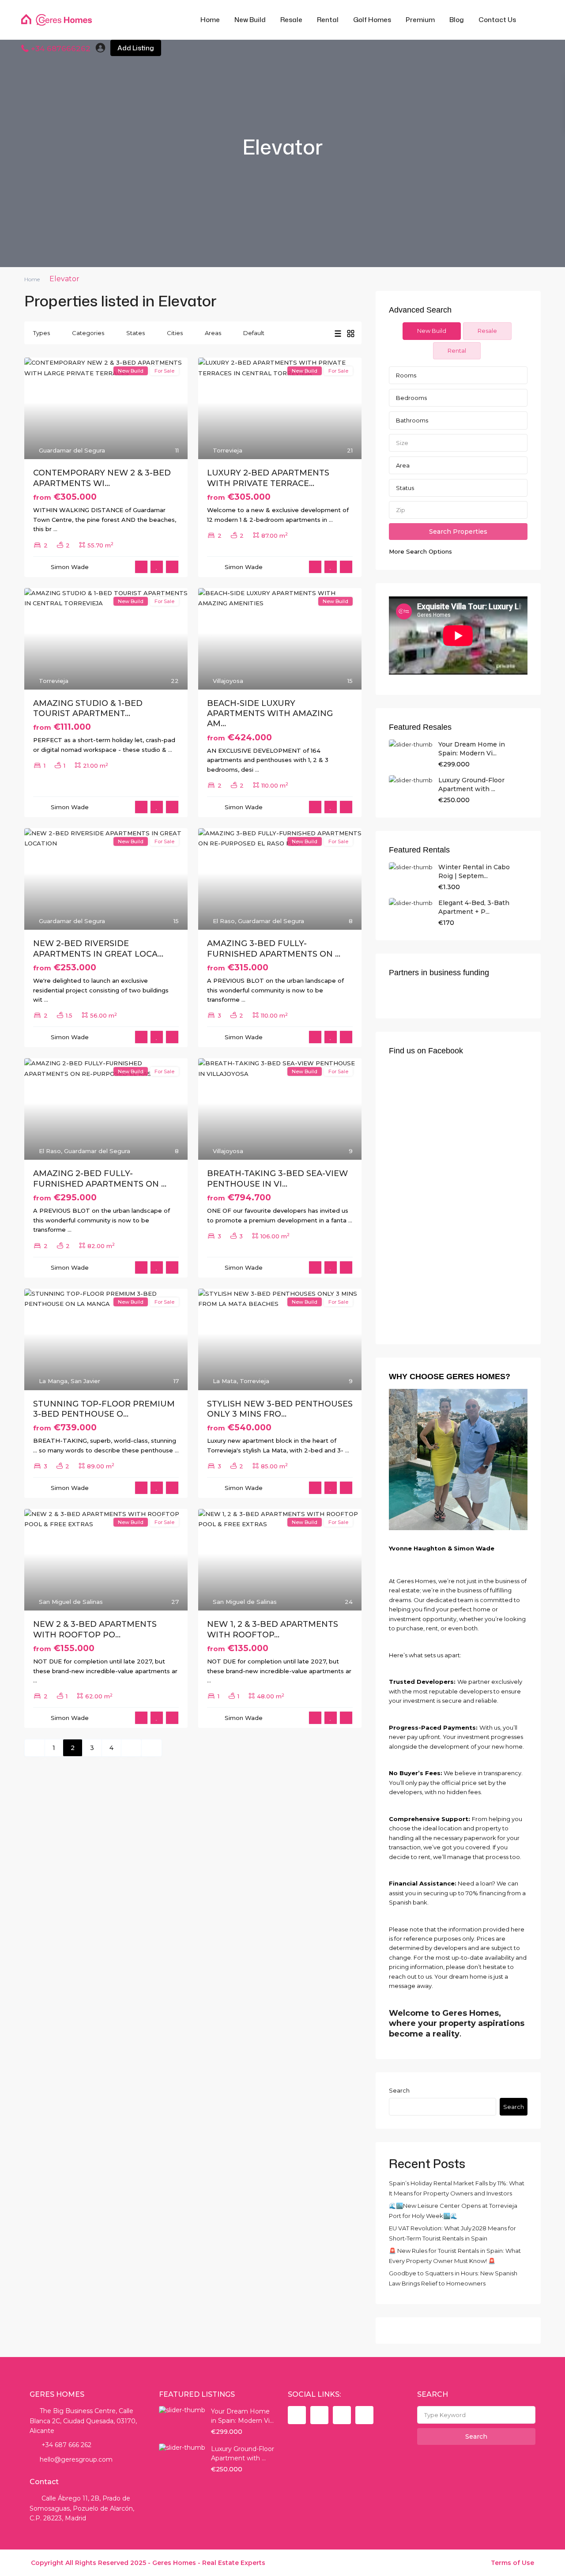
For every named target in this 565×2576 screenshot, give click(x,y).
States (136, 333)
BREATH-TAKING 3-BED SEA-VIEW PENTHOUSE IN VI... (277, 1179)
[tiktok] (319, 2415)
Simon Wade (70, 567)
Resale (291, 20)
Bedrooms (411, 398)
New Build (250, 20)
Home (210, 20)
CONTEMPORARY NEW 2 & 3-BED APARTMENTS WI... (102, 478)
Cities (175, 333)
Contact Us (497, 20)
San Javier (85, 1381)
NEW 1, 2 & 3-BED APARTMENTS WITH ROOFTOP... (273, 1629)
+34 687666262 (61, 49)
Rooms (406, 375)
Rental (328, 20)
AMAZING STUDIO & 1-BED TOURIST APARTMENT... (88, 708)
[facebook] (297, 2415)
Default (254, 333)
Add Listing (136, 48)
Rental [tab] (457, 351)
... (55, 529)
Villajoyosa (228, 681)
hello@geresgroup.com (76, 2459)
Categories (88, 333)
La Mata (225, 1381)
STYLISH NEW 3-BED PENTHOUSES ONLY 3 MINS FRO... (280, 1409)
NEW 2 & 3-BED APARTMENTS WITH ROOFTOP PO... (95, 1629)
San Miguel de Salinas (71, 1602)
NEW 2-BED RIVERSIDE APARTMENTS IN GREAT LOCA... (98, 949)
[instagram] (364, 2415)
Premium (420, 20)
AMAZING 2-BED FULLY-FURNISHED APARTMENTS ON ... (100, 1179)
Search (399, 2090)
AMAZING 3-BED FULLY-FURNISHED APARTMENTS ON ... (274, 949)
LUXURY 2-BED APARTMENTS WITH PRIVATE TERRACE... (268, 478)
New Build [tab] (432, 331)
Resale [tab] (487, 331)
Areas (213, 333)
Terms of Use (512, 2563)
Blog (457, 20)
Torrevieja (228, 450)
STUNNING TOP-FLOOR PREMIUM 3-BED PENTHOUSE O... (104, 1409)
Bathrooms (412, 420)
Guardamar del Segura (72, 450)
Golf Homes (372, 20)
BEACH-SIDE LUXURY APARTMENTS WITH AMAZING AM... (270, 714)
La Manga (53, 1381)
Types (41, 333)
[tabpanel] (458, 461)
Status (405, 488)
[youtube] (342, 2415)
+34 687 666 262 (66, 2445)
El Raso (224, 921)
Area (403, 465)
